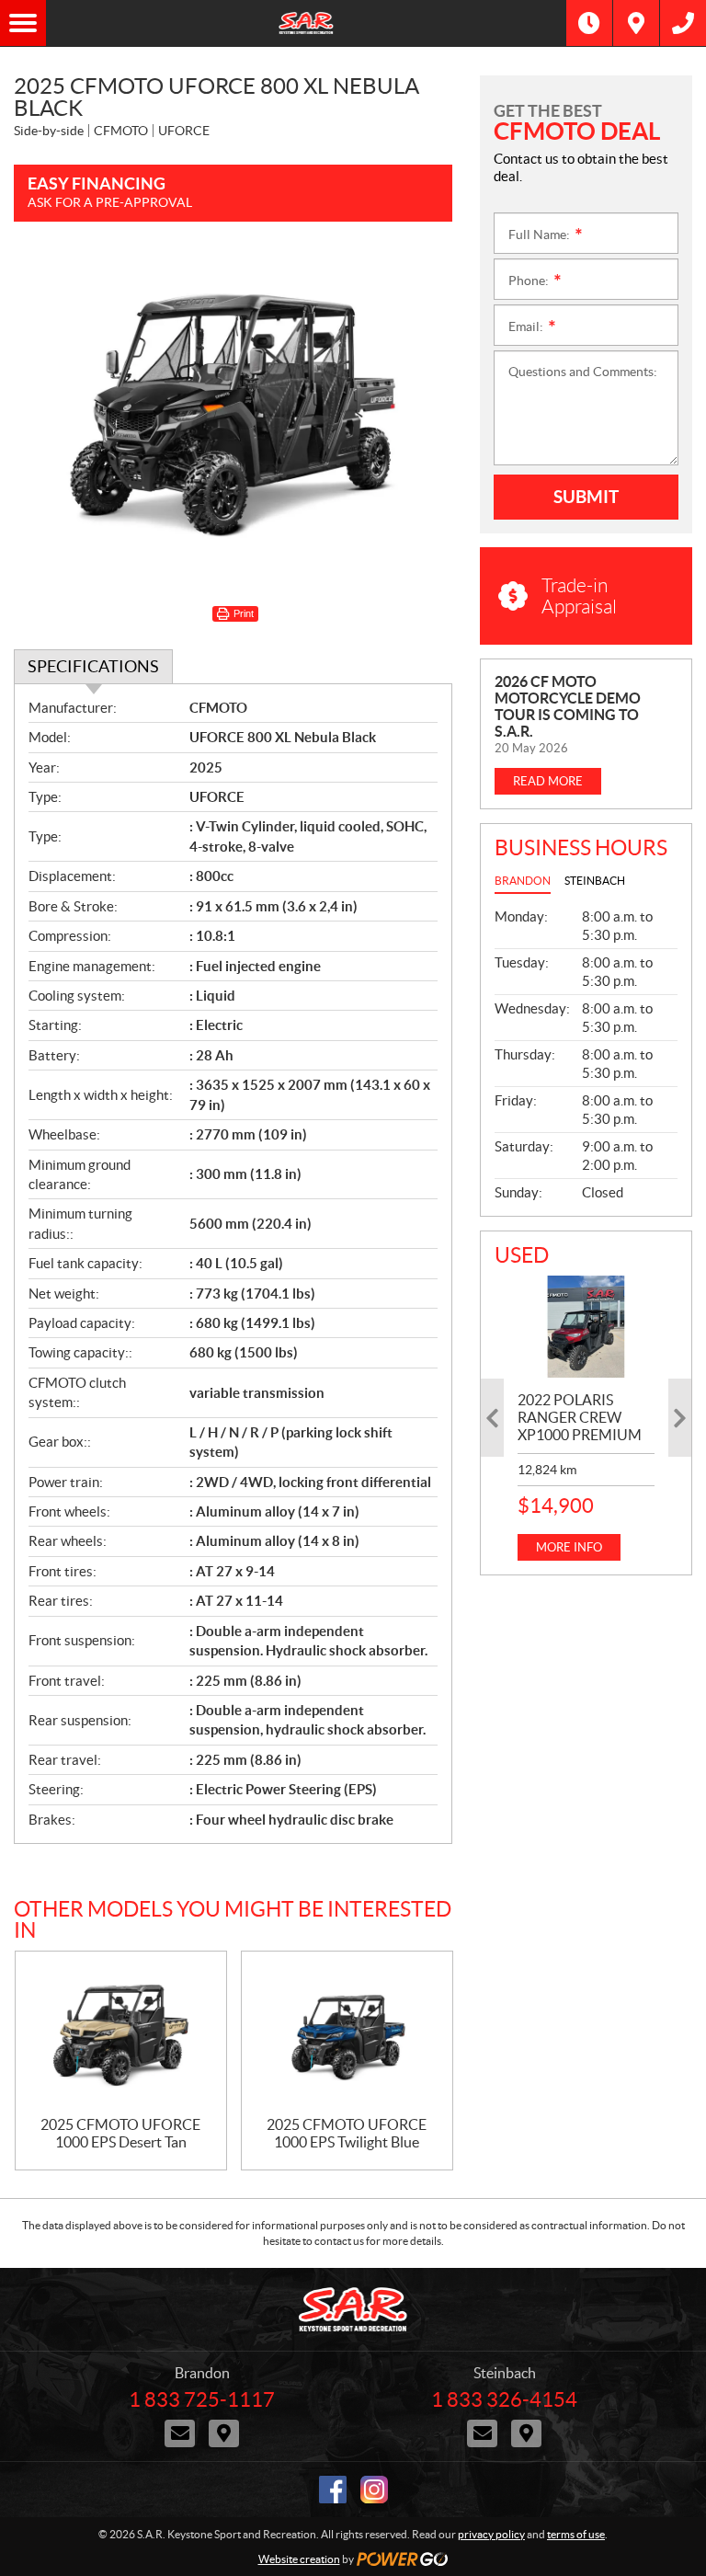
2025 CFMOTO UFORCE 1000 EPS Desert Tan (120, 2133)
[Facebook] (333, 2490)
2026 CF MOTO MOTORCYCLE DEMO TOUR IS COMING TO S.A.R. (568, 706)
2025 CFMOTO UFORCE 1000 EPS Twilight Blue (347, 2133)
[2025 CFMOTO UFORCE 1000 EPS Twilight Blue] (347, 2034)
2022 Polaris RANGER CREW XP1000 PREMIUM (580, 1417)
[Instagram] (374, 2490)
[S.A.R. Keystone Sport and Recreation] (306, 23)
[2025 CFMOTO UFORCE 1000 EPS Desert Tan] (121, 2034)
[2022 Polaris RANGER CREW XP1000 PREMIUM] (586, 1327)
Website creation (299, 2559)
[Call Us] (683, 23)
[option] (586, 1419)
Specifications (93, 666)
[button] (492, 1418)
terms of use (576, 2534)
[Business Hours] (589, 23)
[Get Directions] (636, 23)
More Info (569, 1547)
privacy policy (491, 2534)
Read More (548, 781)
